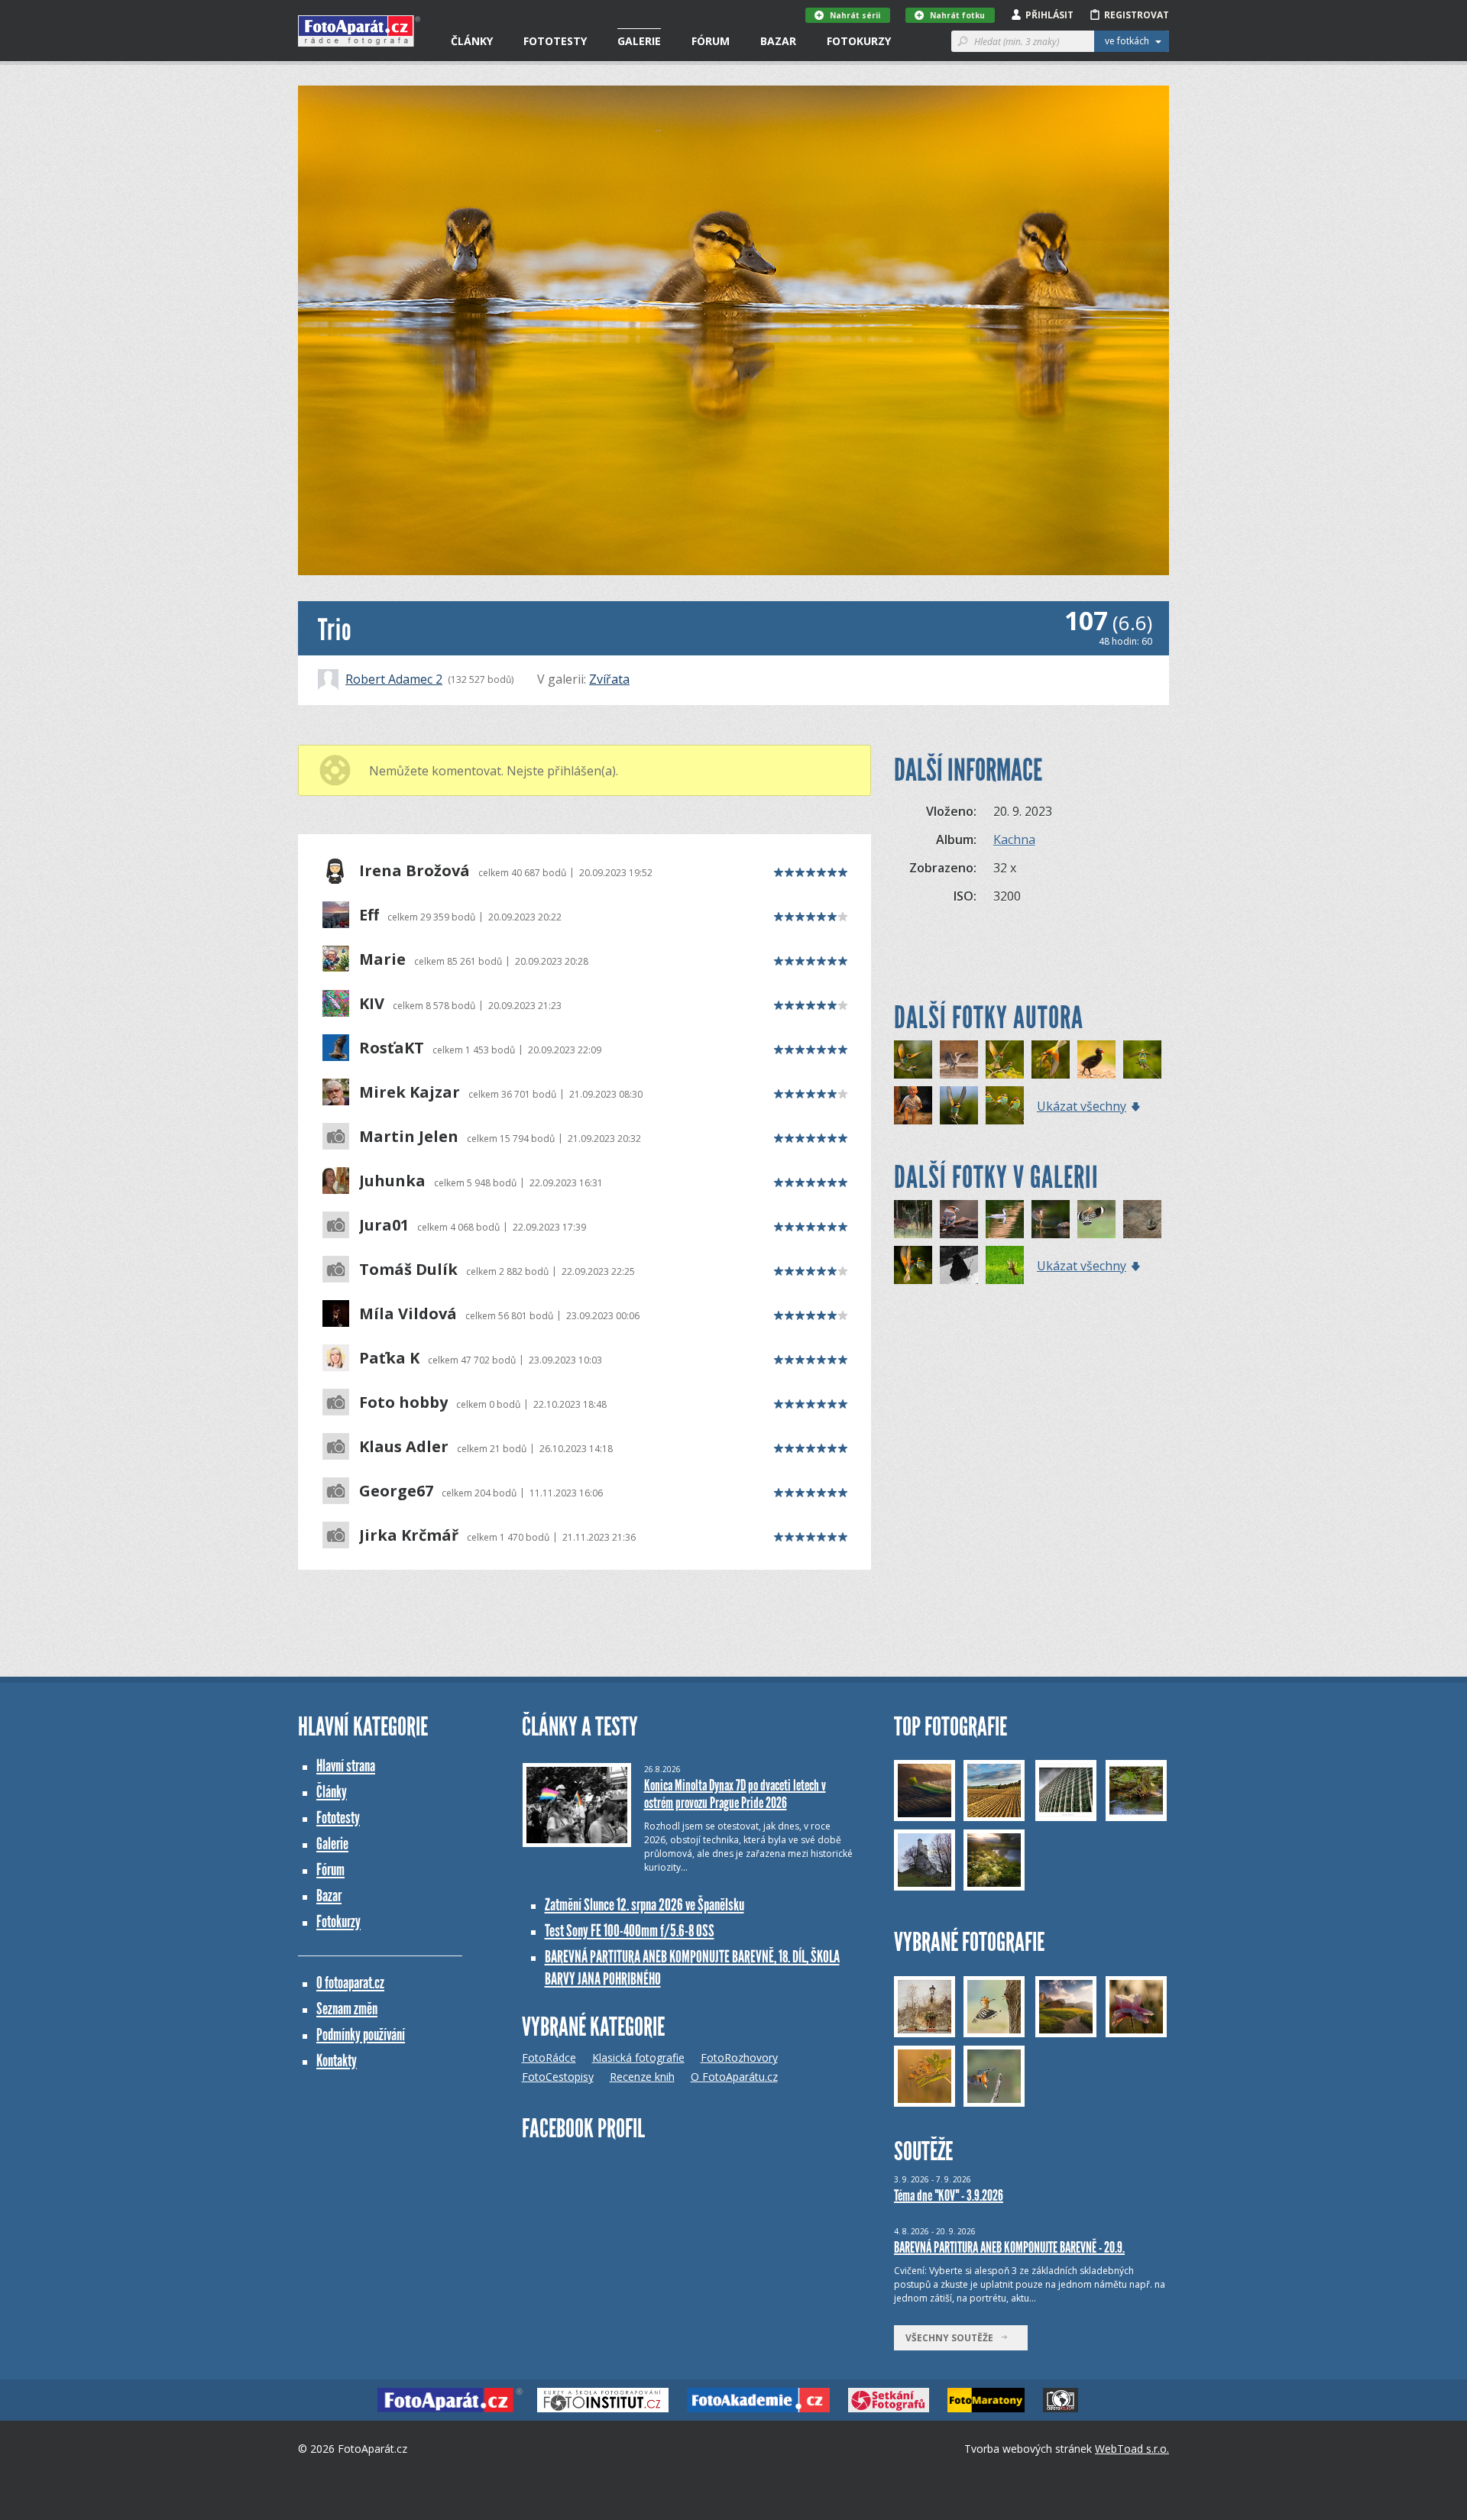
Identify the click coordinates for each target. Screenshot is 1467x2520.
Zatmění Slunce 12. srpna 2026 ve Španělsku (644, 1905)
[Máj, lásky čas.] (1142, 1059)
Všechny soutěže (953, 2338)
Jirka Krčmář (409, 1535)
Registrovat (1137, 15)
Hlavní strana (346, 1766)
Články (472, 41)
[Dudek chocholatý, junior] (1096, 1219)
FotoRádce (549, 2057)
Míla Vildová (408, 1314)
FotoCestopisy (558, 2077)
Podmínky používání (361, 2035)
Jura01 (384, 1225)
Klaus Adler (404, 1447)
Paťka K (389, 1358)
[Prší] (1005, 1219)
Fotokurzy (859, 41)
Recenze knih (642, 2077)
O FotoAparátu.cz (734, 2077)
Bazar (778, 41)
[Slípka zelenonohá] (1051, 1219)
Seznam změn (347, 2009)
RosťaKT (392, 1048)
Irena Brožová (415, 871)
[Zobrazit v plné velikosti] (733, 330)
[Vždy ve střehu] (959, 1219)
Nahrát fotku (957, 15)
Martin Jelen (409, 1137)
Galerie (639, 41)
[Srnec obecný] (1005, 1265)
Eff (369, 915)
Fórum (711, 41)
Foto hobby (403, 1402)
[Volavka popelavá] (959, 1059)
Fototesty (555, 41)
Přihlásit (1049, 15)
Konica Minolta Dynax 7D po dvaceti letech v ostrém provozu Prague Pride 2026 (735, 1794)
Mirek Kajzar (410, 1092)
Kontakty (337, 2061)
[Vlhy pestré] (1005, 1105)
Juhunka (392, 1181)
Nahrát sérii (855, 15)
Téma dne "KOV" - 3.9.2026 (949, 2195)
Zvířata (609, 679)
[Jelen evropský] (913, 1219)
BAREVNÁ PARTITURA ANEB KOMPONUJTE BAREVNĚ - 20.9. (1009, 2247)
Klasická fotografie (638, 2057)
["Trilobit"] (1142, 1219)
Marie (382, 959)
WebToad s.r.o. (1132, 2449)
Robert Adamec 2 (394, 679)
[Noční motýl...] (959, 1265)
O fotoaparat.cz (350, 1983)
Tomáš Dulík (408, 1270)
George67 (396, 1491)
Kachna (1014, 839)
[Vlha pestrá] (913, 1059)
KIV (372, 1004)
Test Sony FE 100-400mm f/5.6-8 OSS (630, 1931)
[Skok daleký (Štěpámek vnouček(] (913, 1105)
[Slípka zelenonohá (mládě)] (1096, 1059)
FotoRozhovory (739, 2057)
